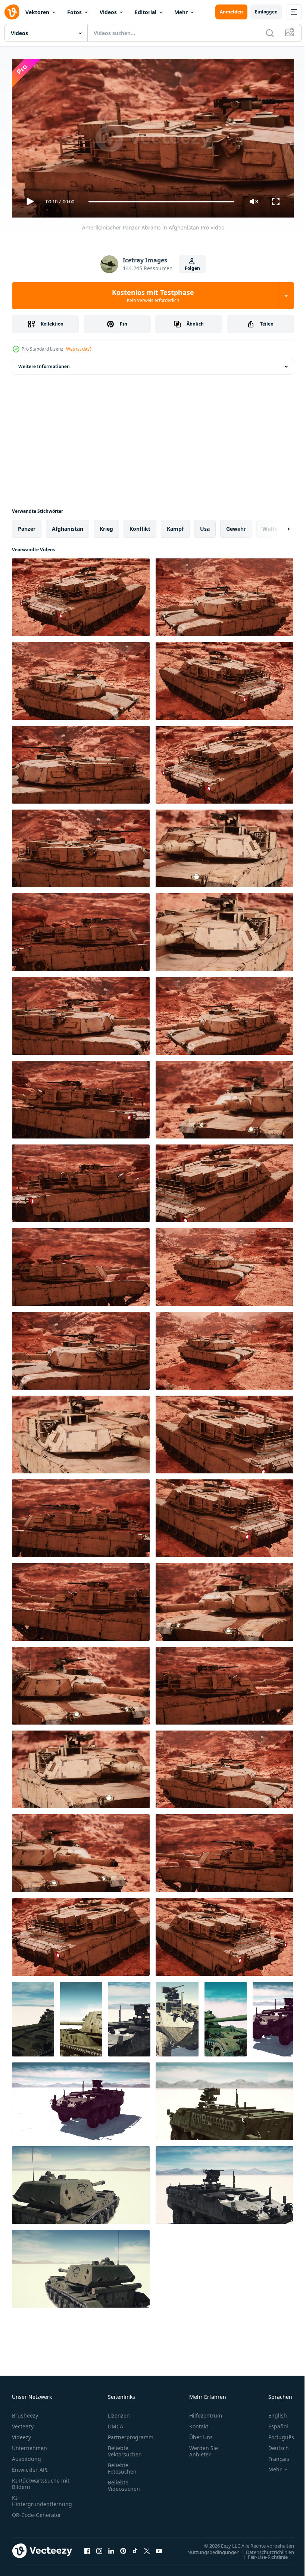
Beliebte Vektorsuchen (125, 2448)
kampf (175, 526)
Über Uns (201, 2434)
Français (273, 2455)
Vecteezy (23, 2423)
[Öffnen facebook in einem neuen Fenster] (87, 2548)
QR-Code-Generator (37, 2512)
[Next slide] (277, 526)
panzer (27, 526)
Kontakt (199, 2423)
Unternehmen (29, 2445)
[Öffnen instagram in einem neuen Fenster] (99, 2548)
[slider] (162, 202)
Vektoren (37, 12)
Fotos (74, 12)
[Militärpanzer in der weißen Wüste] (33, 2016)
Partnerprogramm (131, 2434)
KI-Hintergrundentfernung (42, 2498)
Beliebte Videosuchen (124, 2482)
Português (276, 2434)
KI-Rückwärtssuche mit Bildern (41, 2480)
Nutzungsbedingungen (208, 2549)
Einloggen (266, 12)
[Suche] (270, 33)
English (272, 2412)
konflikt (140, 526)
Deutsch (273, 2445)
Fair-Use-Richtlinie (262, 2554)
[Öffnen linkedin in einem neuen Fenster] (111, 2548)
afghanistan (68, 526)
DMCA (115, 2423)
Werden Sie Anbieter (204, 2448)
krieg (106, 526)
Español (273, 2423)
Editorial (146, 12)
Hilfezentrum (206, 2412)
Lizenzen (119, 2412)
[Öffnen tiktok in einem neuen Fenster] (135, 2548)
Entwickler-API (30, 2466)
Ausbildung (26, 2455)
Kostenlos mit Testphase (153, 296)
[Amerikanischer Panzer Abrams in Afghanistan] (81, 594)
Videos (108, 12)
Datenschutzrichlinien (264, 2549)
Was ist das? (79, 349)
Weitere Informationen (44, 363)
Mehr (181, 12)
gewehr (236, 526)
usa (205, 526)
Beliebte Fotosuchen (122, 2465)
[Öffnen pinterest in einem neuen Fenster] (123, 2548)
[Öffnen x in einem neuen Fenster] (147, 2548)
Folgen (192, 268)
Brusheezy (25, 2412)
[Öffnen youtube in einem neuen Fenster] (159, 2548)
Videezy (21, 2434)
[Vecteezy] (12, 12)
